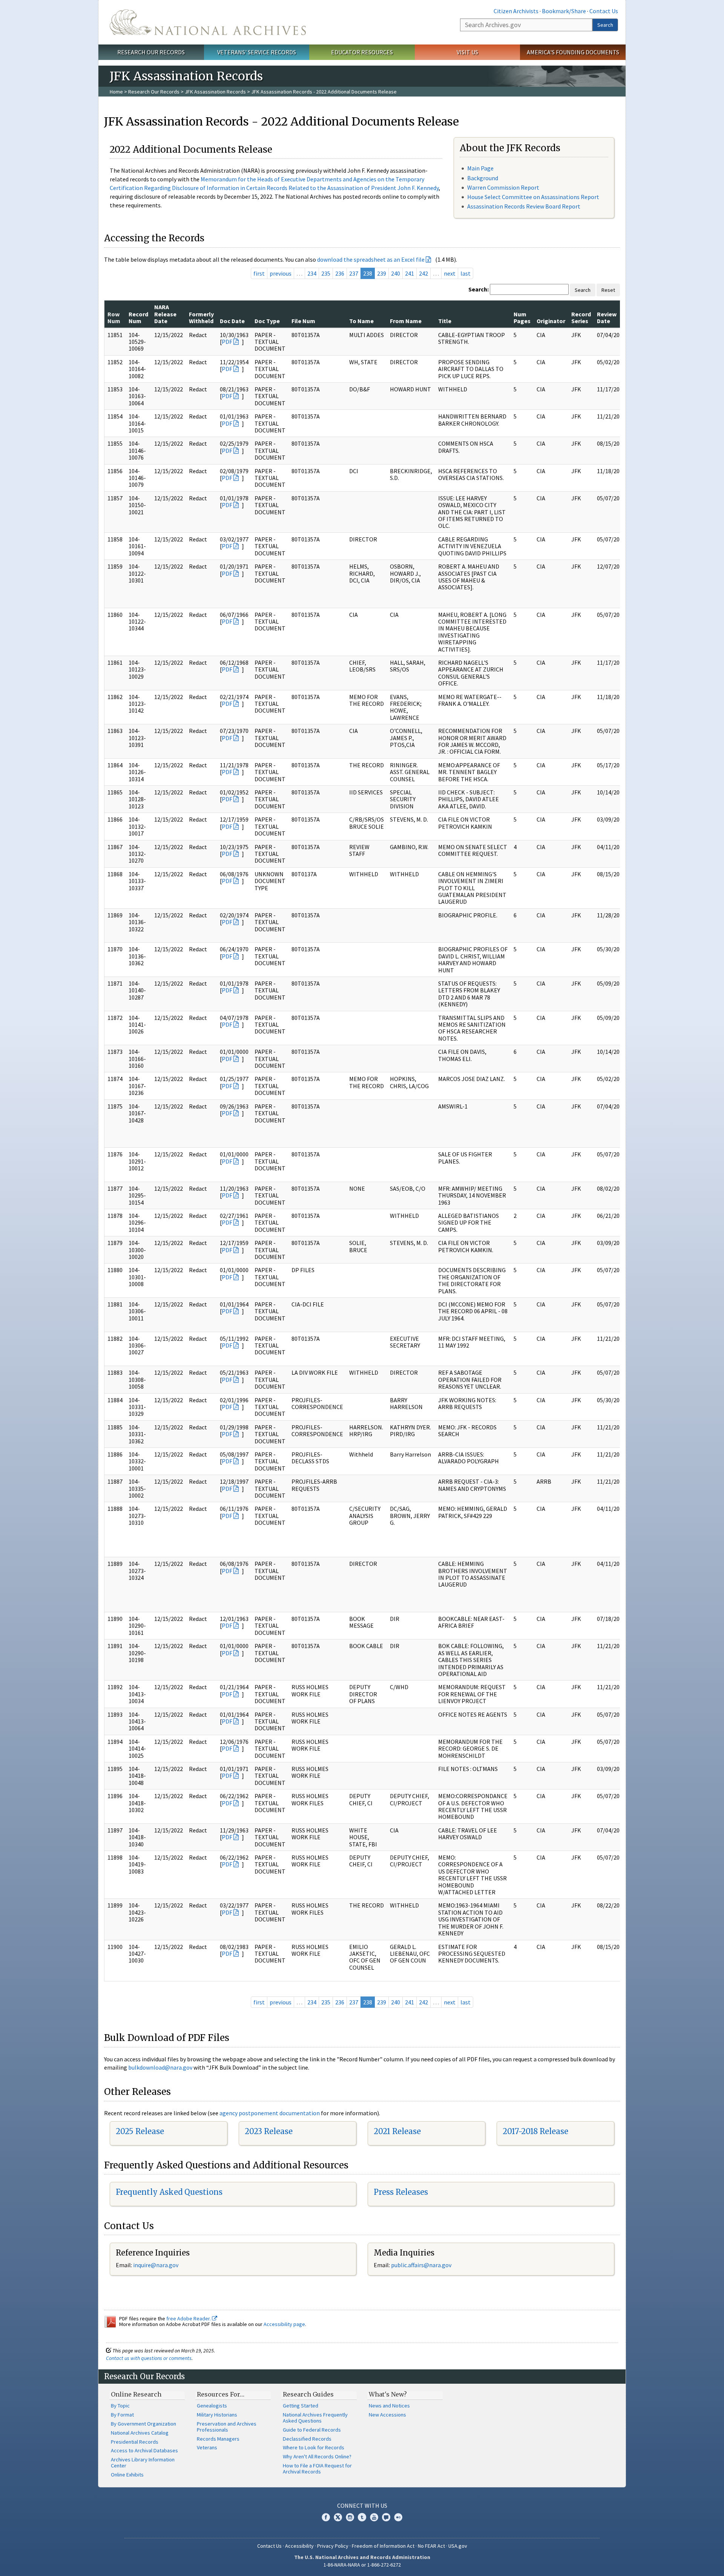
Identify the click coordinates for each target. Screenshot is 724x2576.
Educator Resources (362, 52)
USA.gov (458, 2546)
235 (326, 273)
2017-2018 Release (535, 2131)
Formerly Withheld (201, 317)
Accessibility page (284, 2324)
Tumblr (362, 2517)
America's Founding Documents (573, 52)
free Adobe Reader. (189, 2318)
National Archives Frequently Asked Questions (315, 2418)
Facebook (326, 2517)
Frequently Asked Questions (169, 2192)
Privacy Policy (333, 2546)
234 (312, 273)
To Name (361, 321)
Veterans (207, 2447)
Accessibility (299, 2546)
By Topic (120, 2406)
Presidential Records (135, 2442)
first (259, 273)
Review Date (607, 317)
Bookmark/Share (564, 11)
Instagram (350, 2517)
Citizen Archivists (516, 11)
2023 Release (269, 2131)
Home (116, 92)
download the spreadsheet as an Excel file (371, 259)
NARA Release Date (165, 314)
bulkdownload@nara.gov (160, 2067)
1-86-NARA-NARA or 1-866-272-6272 (362, 2565)
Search (605, 25)
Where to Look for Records (314, 2447)
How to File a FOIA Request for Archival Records (317, 2469)
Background (483, 178)
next (450, 273)
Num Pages (522, 317)
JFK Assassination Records (215, 92)
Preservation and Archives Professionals (227, 2427)
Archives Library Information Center (143, 2463)
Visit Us (467, 52)
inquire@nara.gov (156, 2265)
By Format (122, 2415)
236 (340, 273)
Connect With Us (362, 2505)
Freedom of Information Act (383, 2546)
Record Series (581, 317)
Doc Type (267, 321)
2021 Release (397, 2131)
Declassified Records (307, 2439)
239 (382, 273)
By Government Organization (143, 2424)
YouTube (374, 2517)
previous (281, 273)
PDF (227, 342)
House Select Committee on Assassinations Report (533, 197)
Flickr (398, 2517)
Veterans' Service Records (257, 52)
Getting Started (301, 2406)
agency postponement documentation (270, 2113)
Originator (551, 321)
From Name (406, 321)
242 (423, 273)
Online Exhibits (127, 2475)
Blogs (386, 2517)
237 (354, 273)
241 (410, 273)
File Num (303, 321)
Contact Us (604, 11)
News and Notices (389, 2406)
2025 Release (140, 2131)
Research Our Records (151, 52)
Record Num (138, 317)
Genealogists (212, 2406)
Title (445, 321)
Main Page (480, 168)
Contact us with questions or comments (149, 2358)
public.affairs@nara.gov (421, 2265)
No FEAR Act (431, 2546)
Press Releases (401, 2192)
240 (396, 273)
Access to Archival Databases (144, 2450)
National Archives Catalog (140, 2433)
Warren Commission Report (503, 187)
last (466, 273)
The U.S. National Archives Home (208, 22)
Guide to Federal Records (312, 2430)
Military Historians (217, 2415)
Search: (479, 289)
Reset (608, 290)
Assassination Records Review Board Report (524, 206)
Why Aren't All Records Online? (317, 2456)
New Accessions (387, 2415)
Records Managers (218, 2439)
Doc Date (232, 321)
